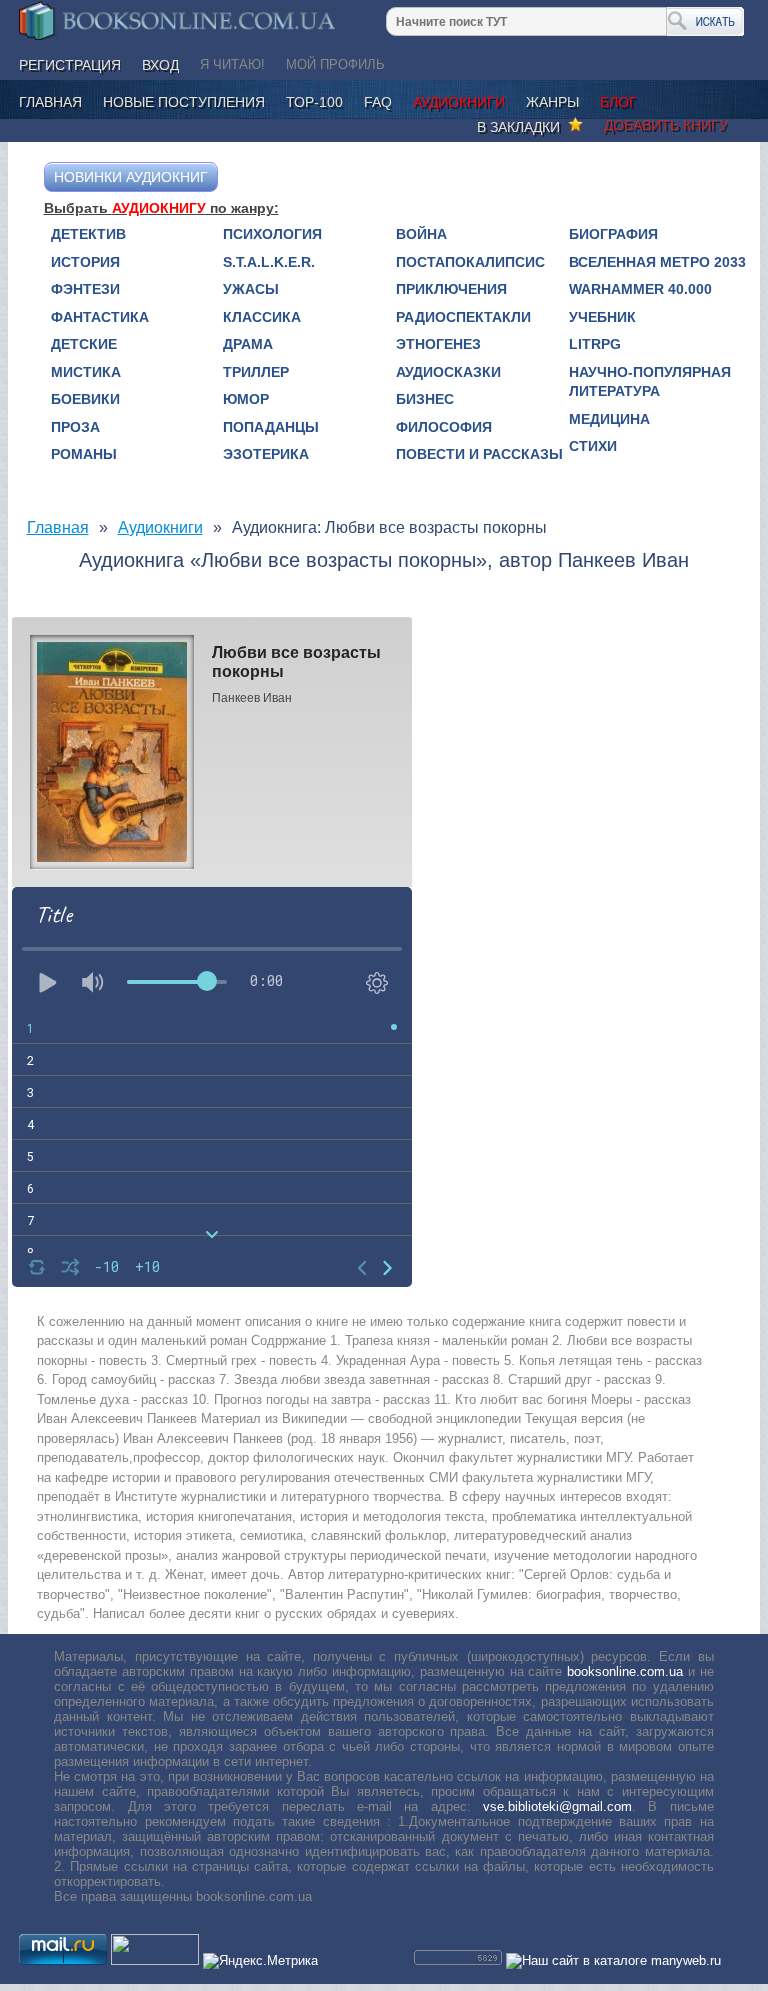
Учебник (602, 317)
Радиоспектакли (463, 317)
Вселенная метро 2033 (657, 262)
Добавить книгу (666, 125)
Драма (248, 344)
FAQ (378, 102)
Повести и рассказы (479, 454)
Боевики (85, 399)
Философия (444, 427)
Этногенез (438, 344)
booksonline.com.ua (625, 1671)
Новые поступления (184, 102)
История (85, 262)
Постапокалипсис (470, 262)
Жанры (552, 102)
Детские (84, 344)
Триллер (256, 372)
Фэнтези (85, 289)
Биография (613, 234)
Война (421, 234)
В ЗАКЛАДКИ (522, 127)
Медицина (609, 419)
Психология (272, 234)
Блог (618, 102)
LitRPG (595, 344)
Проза (75, 427)
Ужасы (251, 289)
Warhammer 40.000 (640, 289)
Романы (84, 454)
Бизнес (425, 399)
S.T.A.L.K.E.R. (269, 262)
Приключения (451, 289)
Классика (262, 317)
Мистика (86, 372)
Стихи (593, 446)
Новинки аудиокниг (131, 177)
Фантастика (100, 317)
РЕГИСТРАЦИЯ (70, 65)
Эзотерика (266, 454)
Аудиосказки (448, 372)
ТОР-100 (314, 102)
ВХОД (160, 65)
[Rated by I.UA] (155, 1960)
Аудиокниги (459, 102)
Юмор (246, 399)
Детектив (88, 234)
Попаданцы (271, 427)
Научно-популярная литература (650, 382)
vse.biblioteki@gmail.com (557, 1806)
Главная (50, 102)
